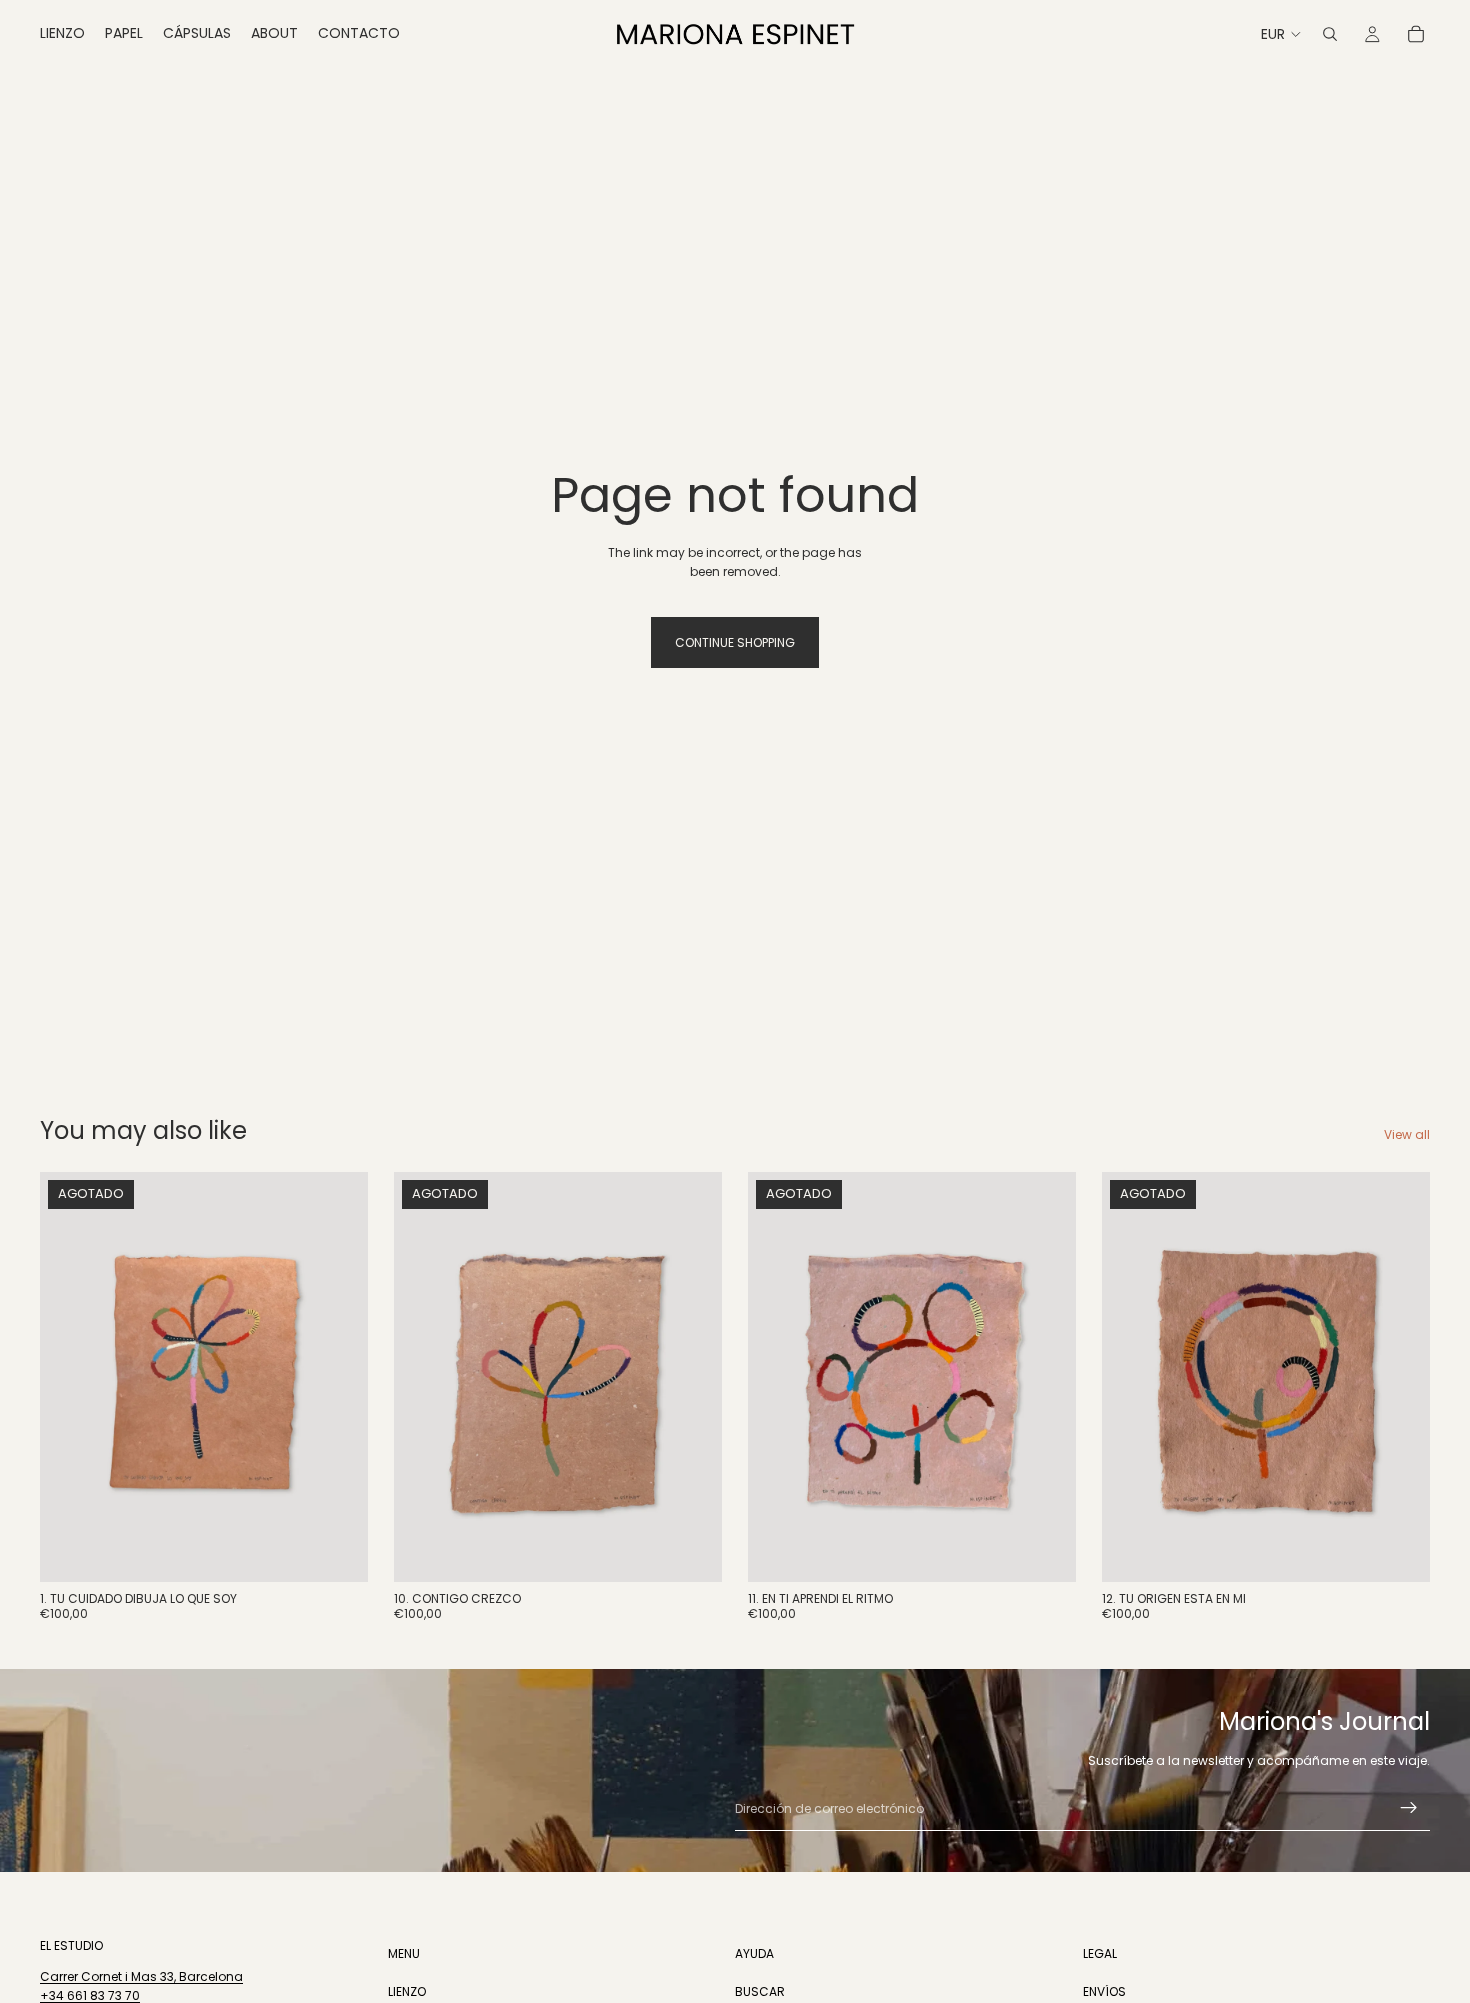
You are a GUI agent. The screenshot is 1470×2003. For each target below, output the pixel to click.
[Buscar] (1330, 34)
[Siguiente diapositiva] (692, 1377)
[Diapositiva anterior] (424, 1377)
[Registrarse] (1409, 1808)
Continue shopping (735, 642)
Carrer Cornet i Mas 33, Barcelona (141, 1976)
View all (1407, 1134)
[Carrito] (1416, 34)
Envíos (1104, 1990)
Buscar (760, 1990)
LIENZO (407, 1990)
